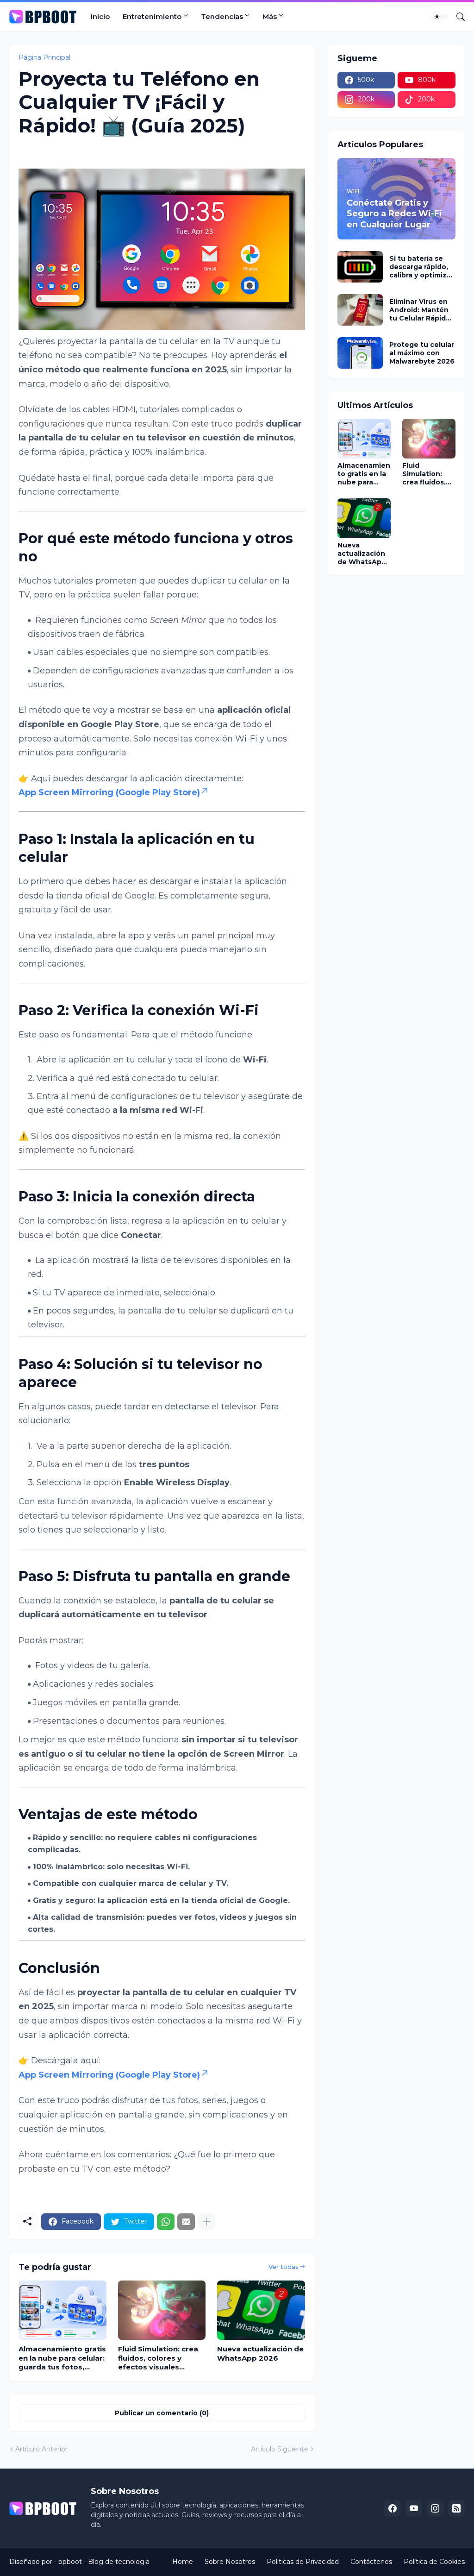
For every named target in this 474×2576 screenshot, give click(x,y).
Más (270, 16)
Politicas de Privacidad (303, 2562)
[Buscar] (457, 17)
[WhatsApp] (166, 2222)
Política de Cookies (434, 2562)
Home (183, 2562)
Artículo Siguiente (280, 2449)
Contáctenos (371, 2562)
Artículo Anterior (41, 2449)
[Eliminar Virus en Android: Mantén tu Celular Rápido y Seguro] (360, 310)
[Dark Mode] (440, 17)
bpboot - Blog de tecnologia (104, 2562)
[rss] (456, 2508)
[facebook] (393, 2508)
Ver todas (284, 2267)
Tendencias (222, 16)
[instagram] (435, 2508)
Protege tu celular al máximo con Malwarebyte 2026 (422, 353)
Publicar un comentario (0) (162, 2413)
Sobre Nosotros (230, 2562)
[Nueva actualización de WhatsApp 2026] (261, 2310)
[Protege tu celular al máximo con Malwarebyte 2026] (360, 353)
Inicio (100, 16)
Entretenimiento (152, 16)
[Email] (186, 2222)
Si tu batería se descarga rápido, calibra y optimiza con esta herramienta (420, 267)
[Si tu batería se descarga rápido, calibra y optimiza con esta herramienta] (360, 267)
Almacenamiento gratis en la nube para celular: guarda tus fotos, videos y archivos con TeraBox (62, 2358)
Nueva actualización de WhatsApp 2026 (260, 2353)
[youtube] (414, 2508)
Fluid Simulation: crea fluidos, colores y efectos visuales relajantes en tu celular (161, 2358)
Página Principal (44, 57)
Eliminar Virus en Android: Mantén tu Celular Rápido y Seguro (420, 310)
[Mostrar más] (206, 2222)
